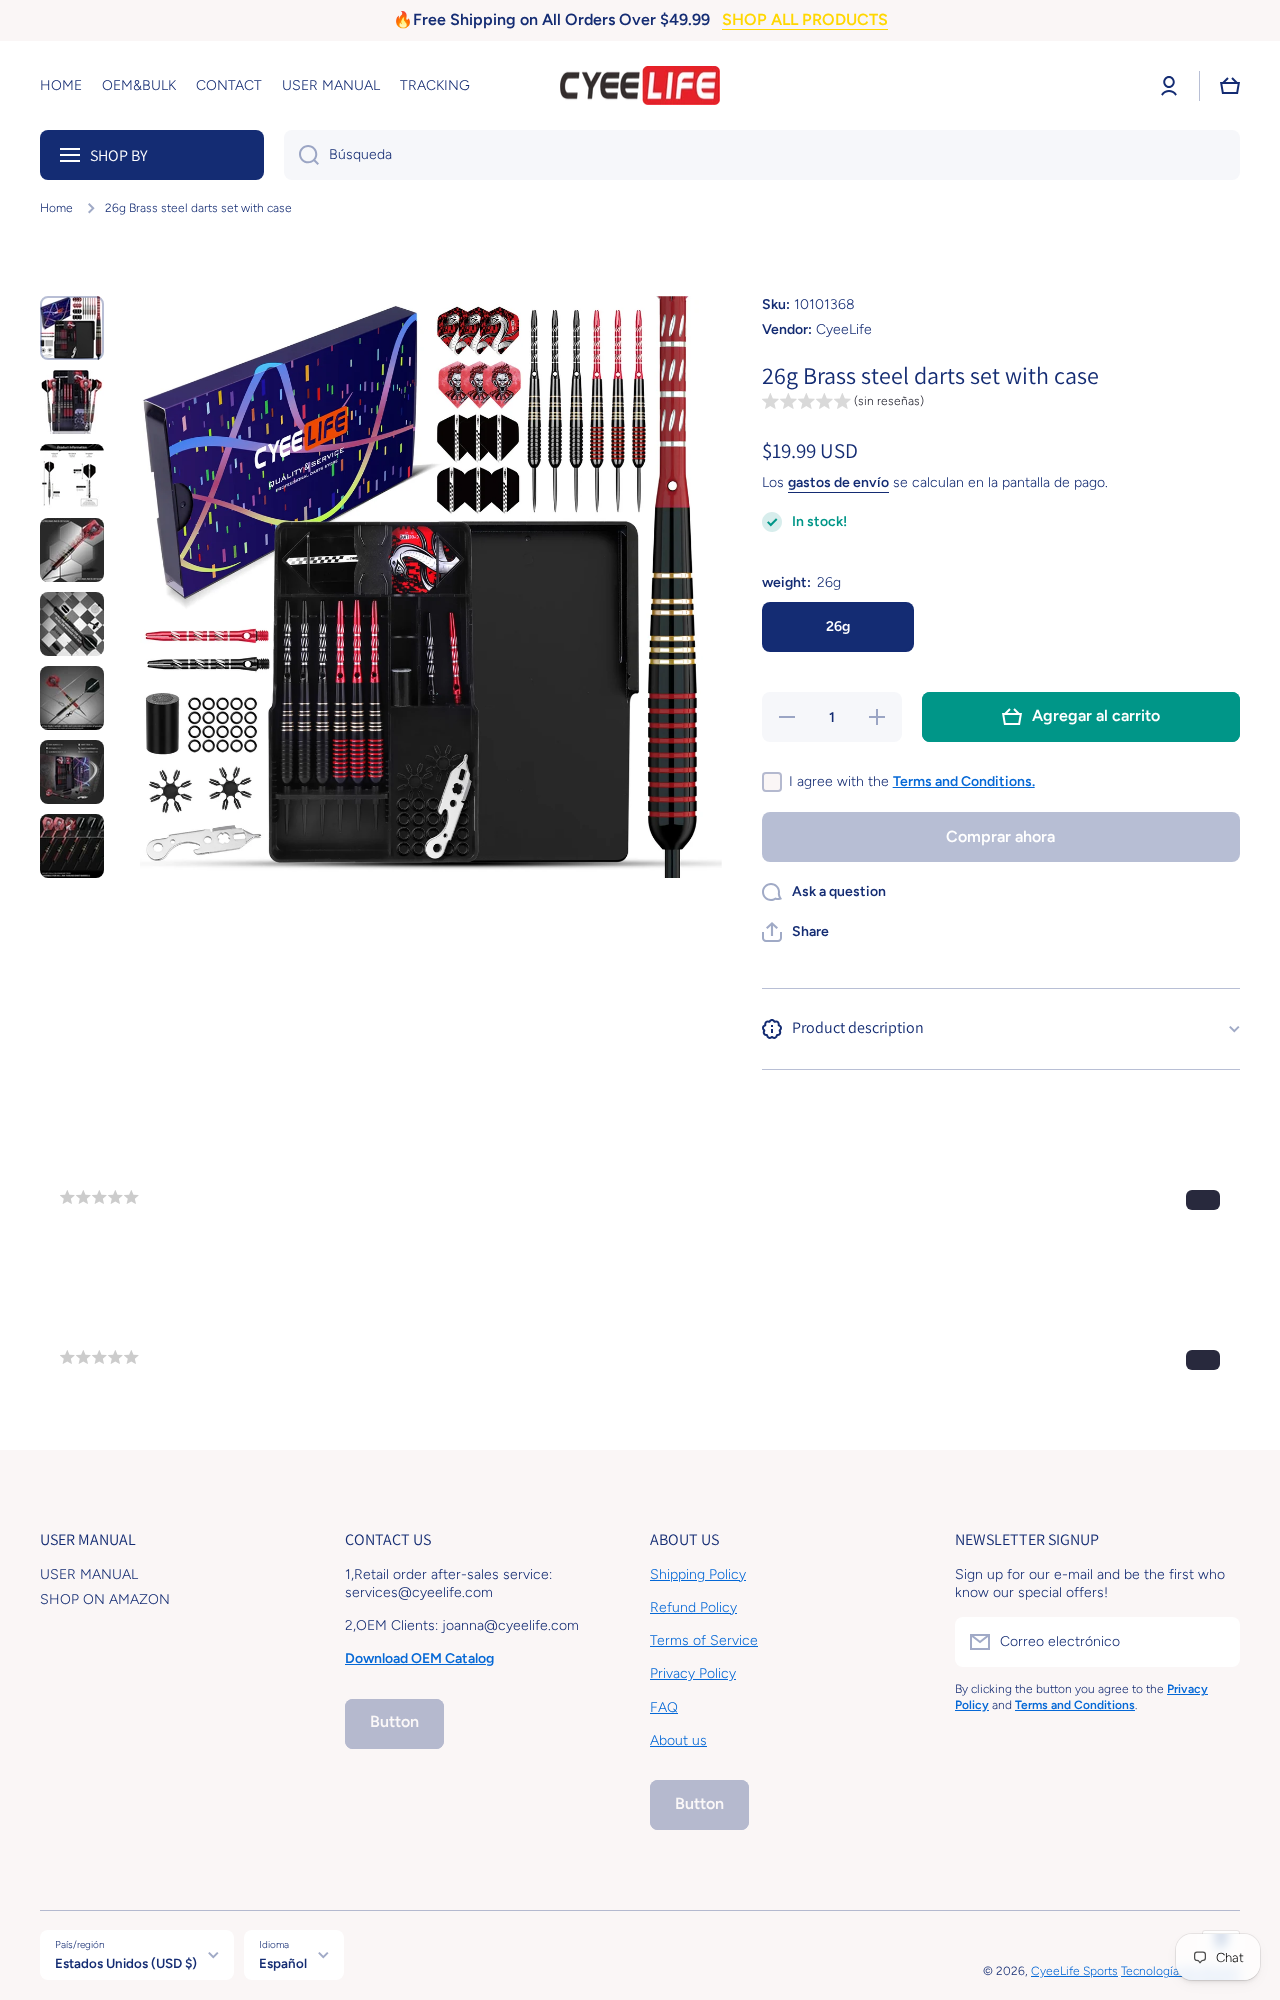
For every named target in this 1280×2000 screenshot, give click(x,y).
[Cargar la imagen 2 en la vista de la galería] (72, 402)
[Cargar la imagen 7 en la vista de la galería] (72, 772)
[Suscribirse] (1215, 1642)
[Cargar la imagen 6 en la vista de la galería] (72, 698)
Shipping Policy (698, 1574)
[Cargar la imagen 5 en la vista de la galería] (72, 624)
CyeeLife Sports (1074, 1971)
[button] (1230, 86)
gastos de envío (838, 482)
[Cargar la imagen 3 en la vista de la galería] (72, 476)
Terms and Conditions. (964, 781)
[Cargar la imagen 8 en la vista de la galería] (72, 846)
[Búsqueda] (301, 155)
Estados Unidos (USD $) (126, 1963)
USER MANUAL (89, 1574)
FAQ (664, 1707)
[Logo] (640, 86)
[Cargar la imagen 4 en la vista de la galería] (72, 550)
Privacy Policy (693, 1673)
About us (678, 1740)
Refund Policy (693, 1607)
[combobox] (762, 155)
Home (56, 208)
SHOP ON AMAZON (105, 1599)
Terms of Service (704, 1640)
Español (283, 1963)
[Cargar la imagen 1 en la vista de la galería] (72, 328)
